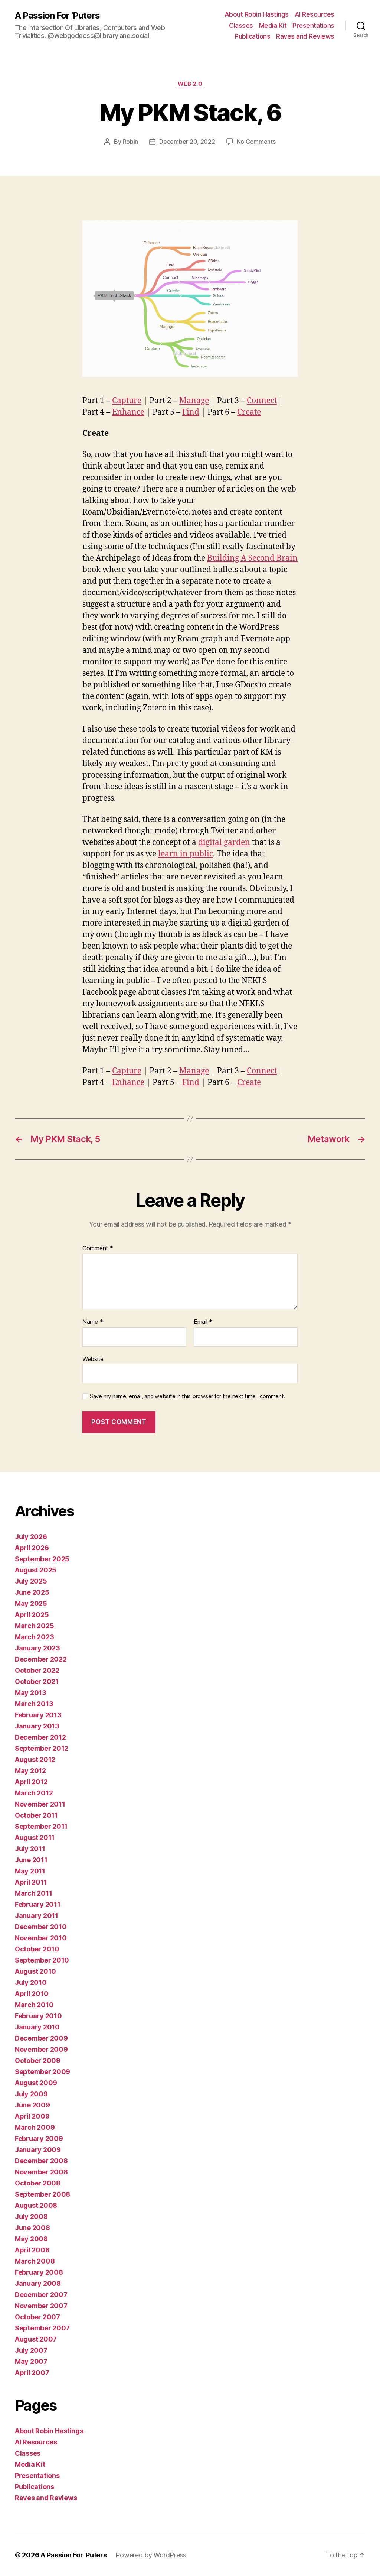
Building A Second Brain (252, 558)
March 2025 (34, 1626)
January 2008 (38, 2283)
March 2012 (34, 1793)
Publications (252, 36)
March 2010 (34, 2005)
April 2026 (32, 1548)
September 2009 (42, 2072)
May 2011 (30, 1871)
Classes (241, 25)
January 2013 (37, 1726)
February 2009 (39, 2138)
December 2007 (41, 2295)
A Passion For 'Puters (57, 16)
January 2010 (37, 2027)
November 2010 (41, 1938)
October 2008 (38, 2183)
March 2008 (35, 2261)
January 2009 (38, 2150)
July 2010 (31, 1982)
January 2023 (37, 1648)
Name (93, 1322)
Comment (98, 1248)
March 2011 (33, 1893)
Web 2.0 (190, 84)
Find (191, 412)
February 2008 (39, 2272)
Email (203, 1322)
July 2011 (30, 1849)
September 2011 (41, 1826)
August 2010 (35, 1971)
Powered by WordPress (151, 2555)
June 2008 (32, 2228)
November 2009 (41, 2049)
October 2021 (37, 1681)
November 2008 (41, 2172)
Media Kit (273, 25)
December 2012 (40, 1737)
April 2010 (32, 1994)
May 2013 (31, 1693)
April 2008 (32, 2250)
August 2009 (36, 2083)
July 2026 (31, 1537)
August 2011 (35, 1838)
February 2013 (38, 1715)
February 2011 (38, 1904)
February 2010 (38, 2016)
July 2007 (31, 2350)
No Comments (256, 142)
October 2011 (36, 1815)
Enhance (128, 412)
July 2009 (31, 2094)
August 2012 (35, 1760)
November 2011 (40, 1804)
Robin (131, 142)
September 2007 (42, 2328)
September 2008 (42, 2194)
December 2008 (41, 2161)
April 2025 (32, 1615)
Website (93, 1359)
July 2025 (31, 1581)
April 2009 (32, 2116)
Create (249, 412)
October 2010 (37, 1949)
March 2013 (34, 1704)
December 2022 (41, 1659)
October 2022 (37, 1670)
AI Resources (315, 14)
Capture (127, 401)
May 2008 (31, 2239)
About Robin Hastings (257, 14)
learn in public (186, 854)
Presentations (313, 25)
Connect (262, 401)
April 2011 (31, 1882)
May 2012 (30, 1771)
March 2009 (35, 2127)
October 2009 (38, 2060)
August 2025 (36, 1570)
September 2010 (42, 1960)
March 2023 (34, 1637)
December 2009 (41, 2038)
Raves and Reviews (305, 36)
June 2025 (32, 1592)
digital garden (224, 843)
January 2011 (37, 1916)
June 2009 (32, 2105)
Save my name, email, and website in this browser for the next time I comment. (187, 1396)
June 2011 (31, 1860)
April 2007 (32, 2373)
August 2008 (36, 2205)
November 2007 (41, 2306)
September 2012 (42, 1748)
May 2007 (31, 2361)
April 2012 (31, 1782)
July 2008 (31, 2217)
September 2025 (42, 1559)
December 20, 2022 (187, 142)
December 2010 (41, 1927)
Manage (194, 401)
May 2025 (31, 1603)
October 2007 (37, 2317)
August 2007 (36, 2339)
